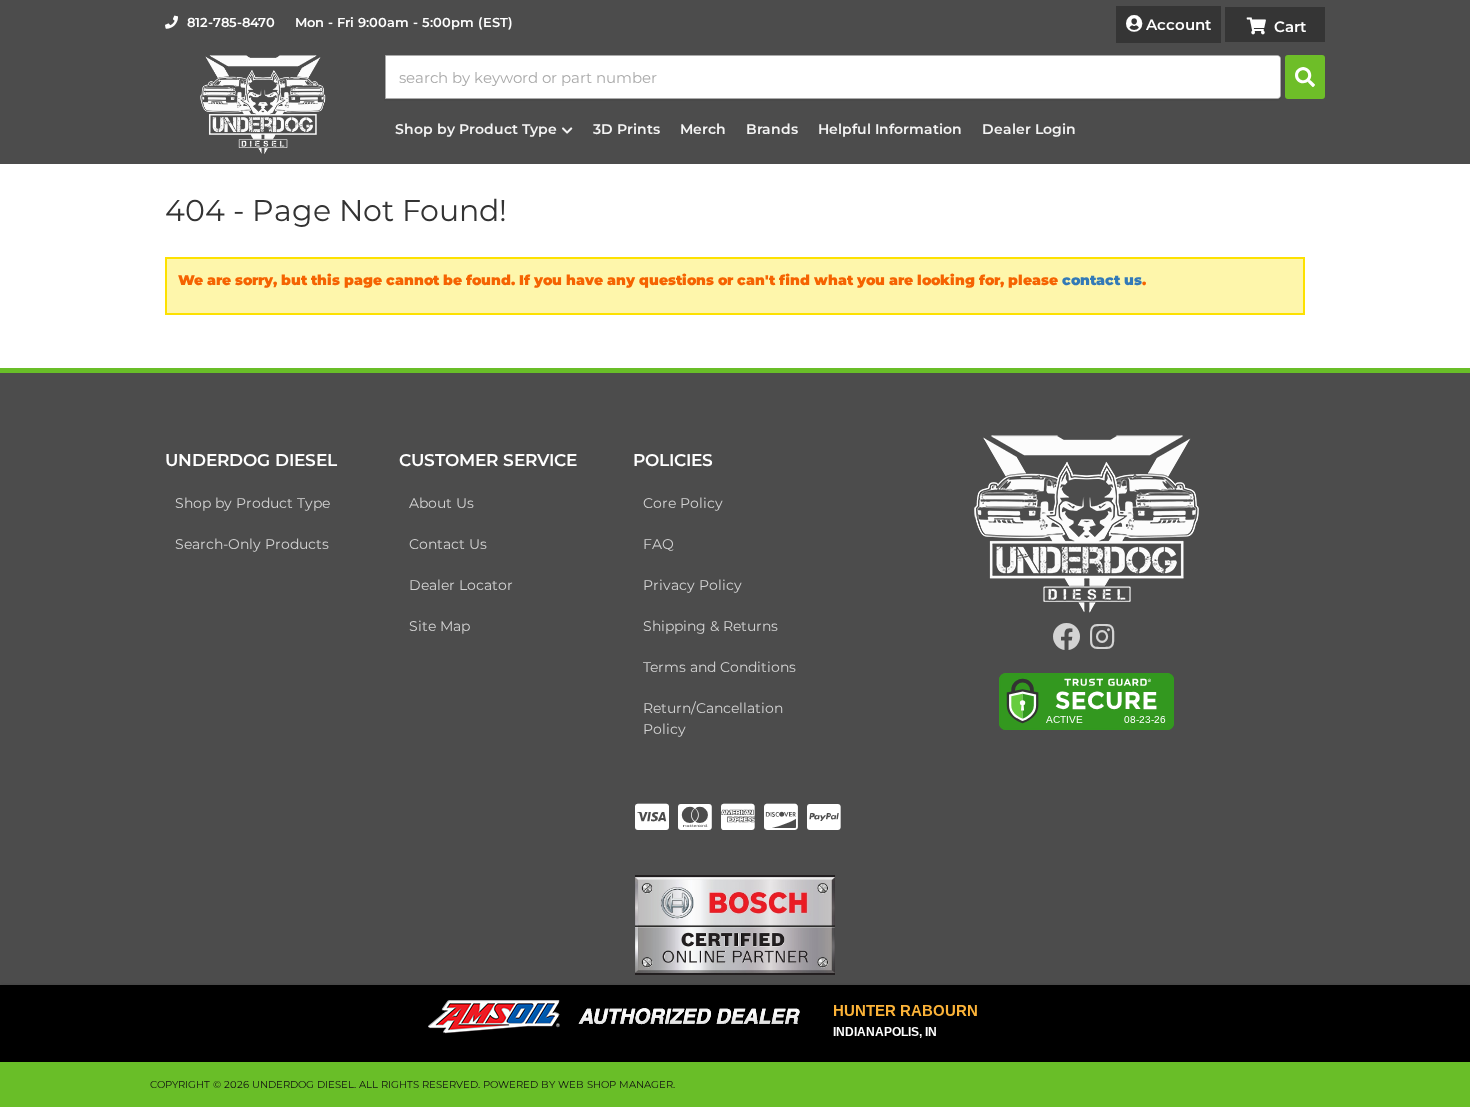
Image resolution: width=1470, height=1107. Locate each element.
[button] (855, 77)
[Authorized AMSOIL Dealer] (620, 1017)
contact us (1102, 280)
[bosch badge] (735, 924)
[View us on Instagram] (1102, 642)
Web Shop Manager (615, 1084)
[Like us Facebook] (1067, 642)
